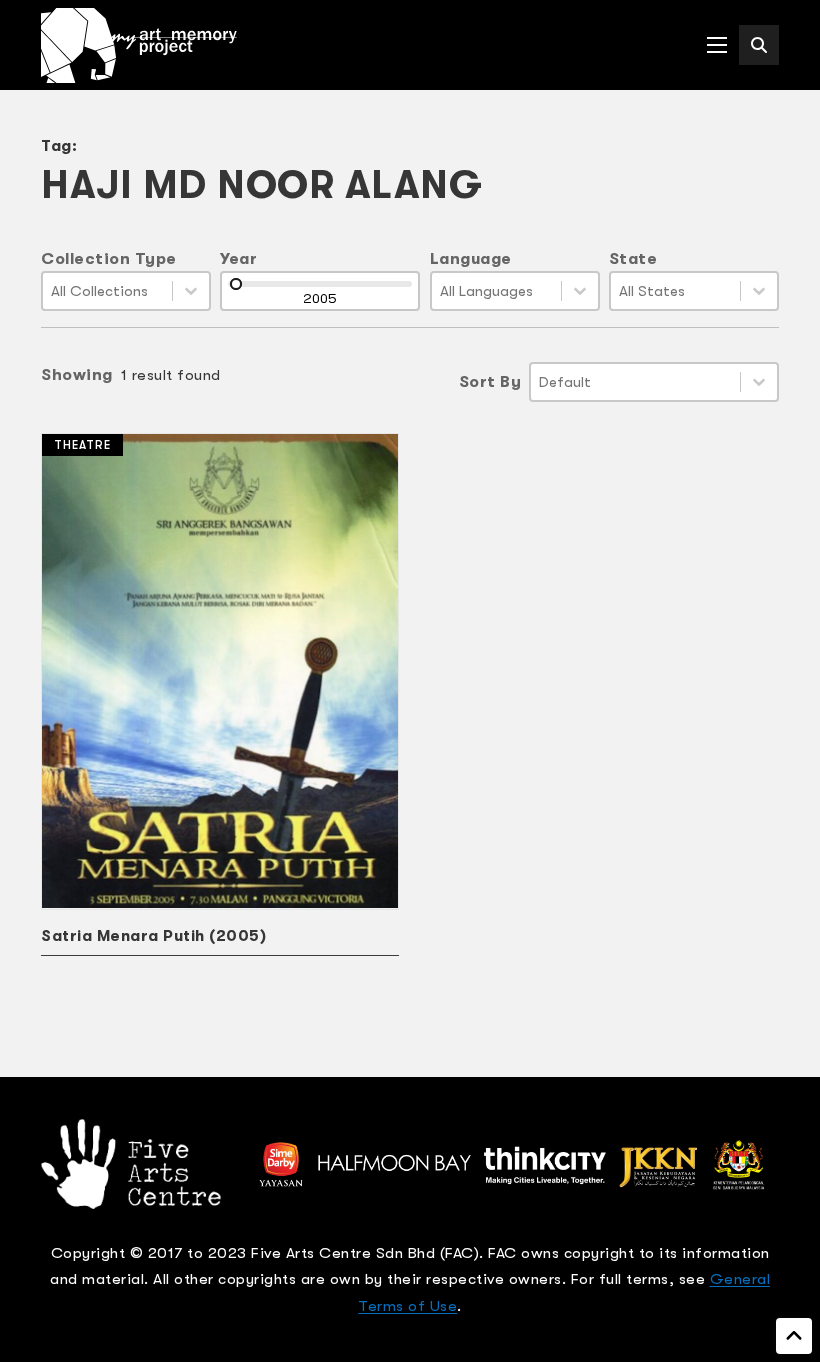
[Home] (139, 45)
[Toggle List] (191, 291)
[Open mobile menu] (717, 45)
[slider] (236, 284)
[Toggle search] (759, 45)
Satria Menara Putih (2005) (153, 936)
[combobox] (107, 291)
